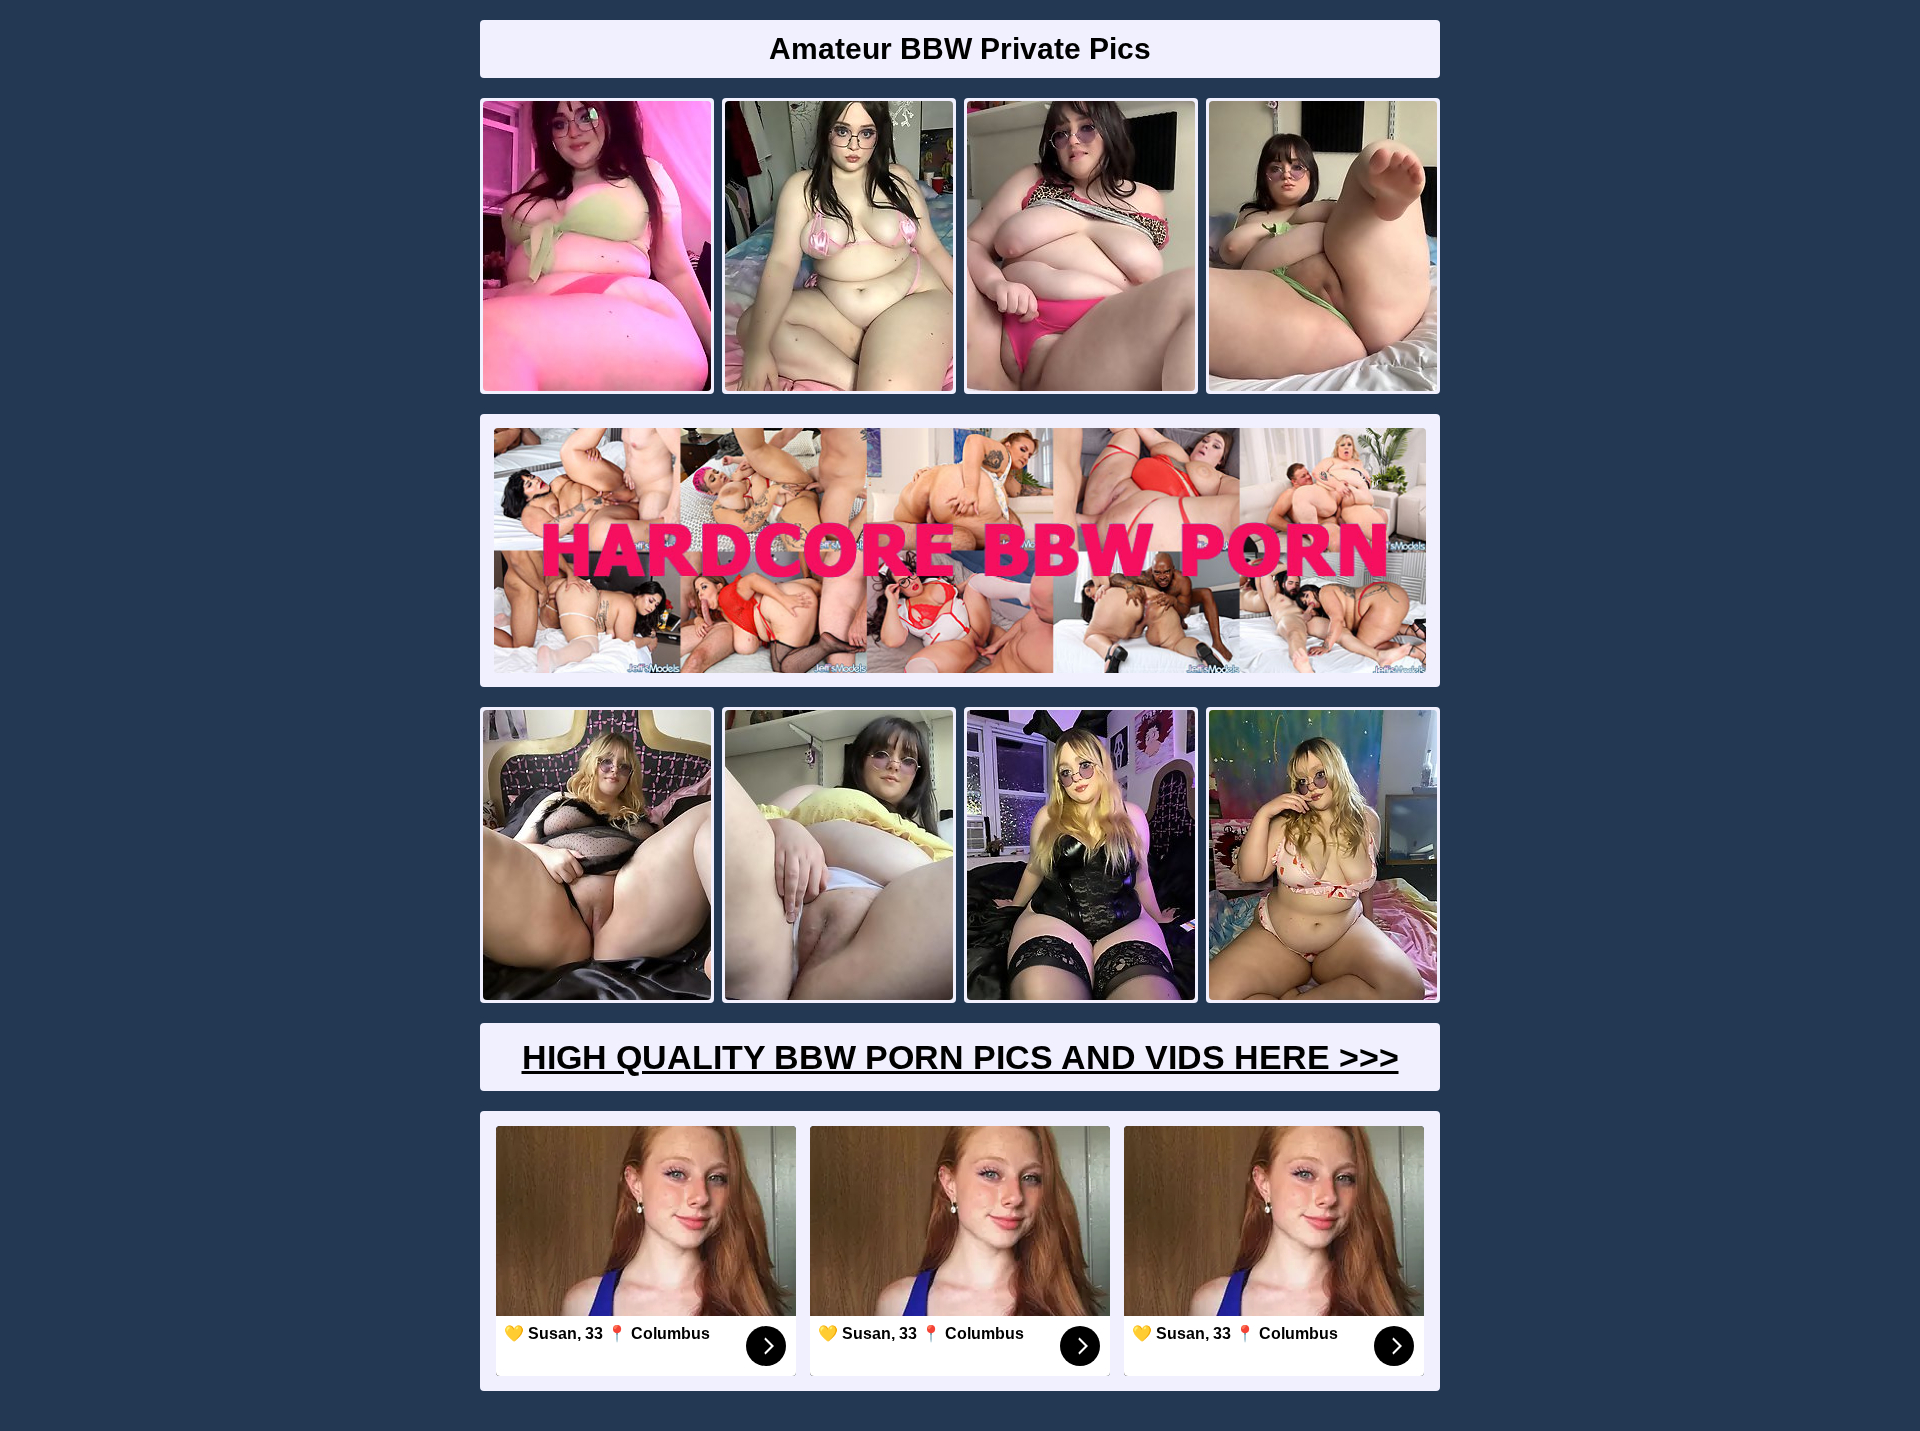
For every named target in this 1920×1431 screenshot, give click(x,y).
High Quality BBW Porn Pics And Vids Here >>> (960, 1057)
